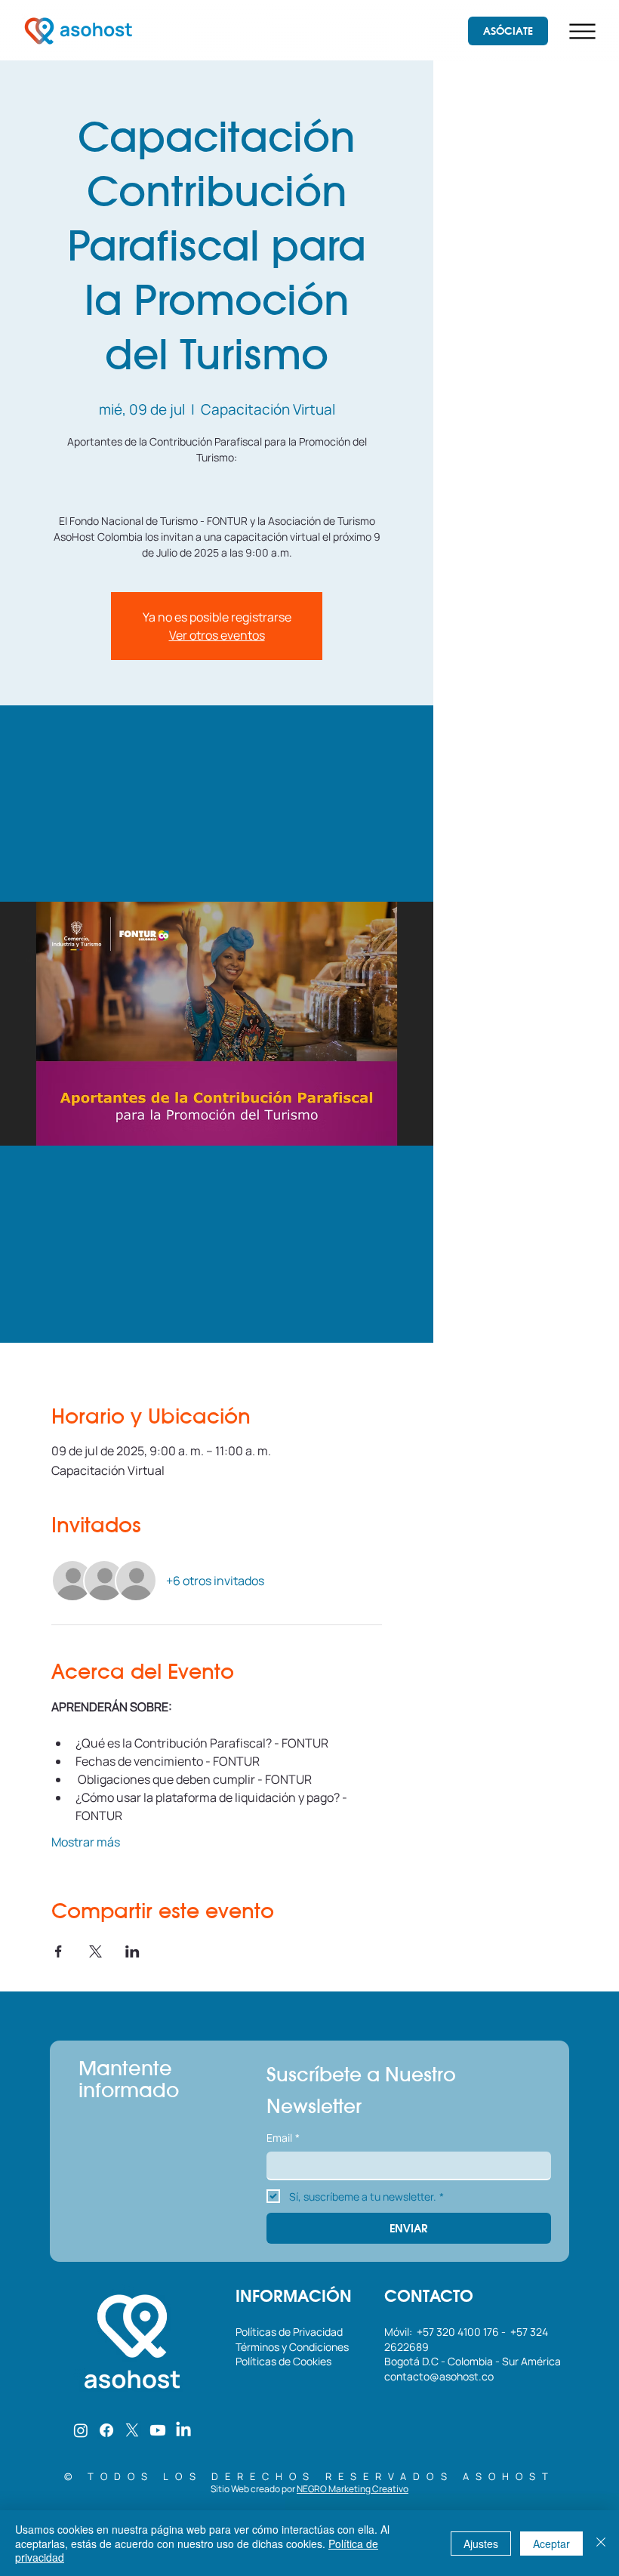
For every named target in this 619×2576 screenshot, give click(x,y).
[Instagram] (81, 2430)
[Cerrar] (601, 2543)
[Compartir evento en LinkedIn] (132, 1951)
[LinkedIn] (183, 2430)
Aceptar (551, 2544)
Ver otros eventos (217, 635)
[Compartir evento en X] (95, 1951)
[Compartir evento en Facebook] (59, 1951)
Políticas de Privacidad (290, 2332)
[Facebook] (106, 2430)
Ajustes (481, 2544)
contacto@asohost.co (439, 2376)
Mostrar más (86, 1842)
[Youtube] (158, 2430)
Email (283, 2138)
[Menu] (582, 31)
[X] (132, 2430)
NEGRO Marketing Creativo (353, 2489)
